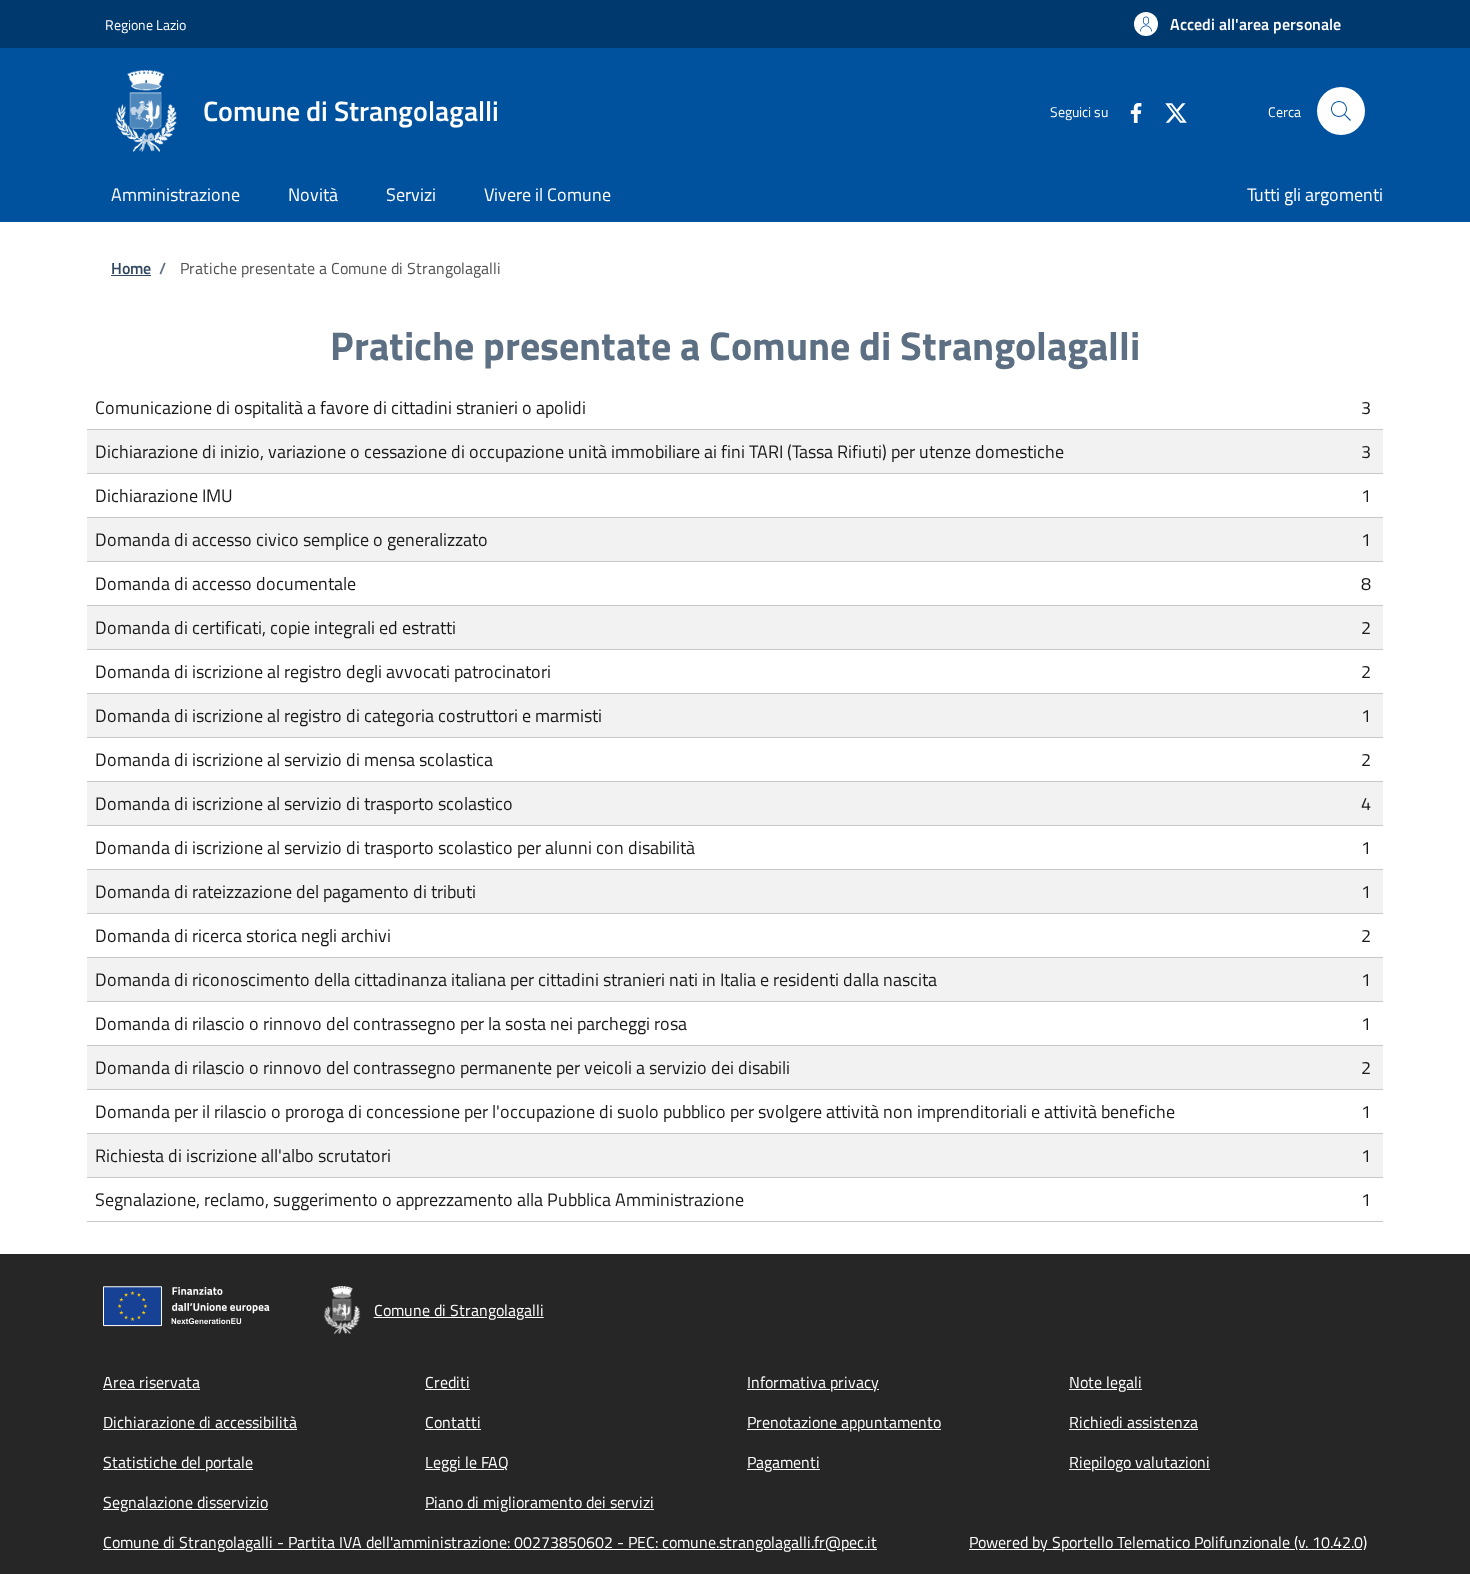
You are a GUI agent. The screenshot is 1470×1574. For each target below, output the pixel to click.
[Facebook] (1128, 110)
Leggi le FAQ (467, 1462)
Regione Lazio (145, 24)
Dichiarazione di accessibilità (200, 1422)
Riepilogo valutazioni (1139, 1462)
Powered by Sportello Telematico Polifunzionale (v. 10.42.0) (1168, 1542)
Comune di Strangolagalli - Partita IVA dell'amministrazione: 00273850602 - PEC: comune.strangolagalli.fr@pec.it (490, 1542)
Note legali (1105, 1382)
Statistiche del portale (178, 1462)
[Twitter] (1168, 110)
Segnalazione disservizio (185, 1502)
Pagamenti (783, 1462)
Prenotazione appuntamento (844, 1422)
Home (131, 268)
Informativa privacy (813, 1382)
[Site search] (1341, 111)
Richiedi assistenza (1133, 1422)
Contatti (453, 1422)
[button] (1237, 24)
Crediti (447, 1382)
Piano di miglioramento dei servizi (539, 1502)
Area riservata (151, 1382)
